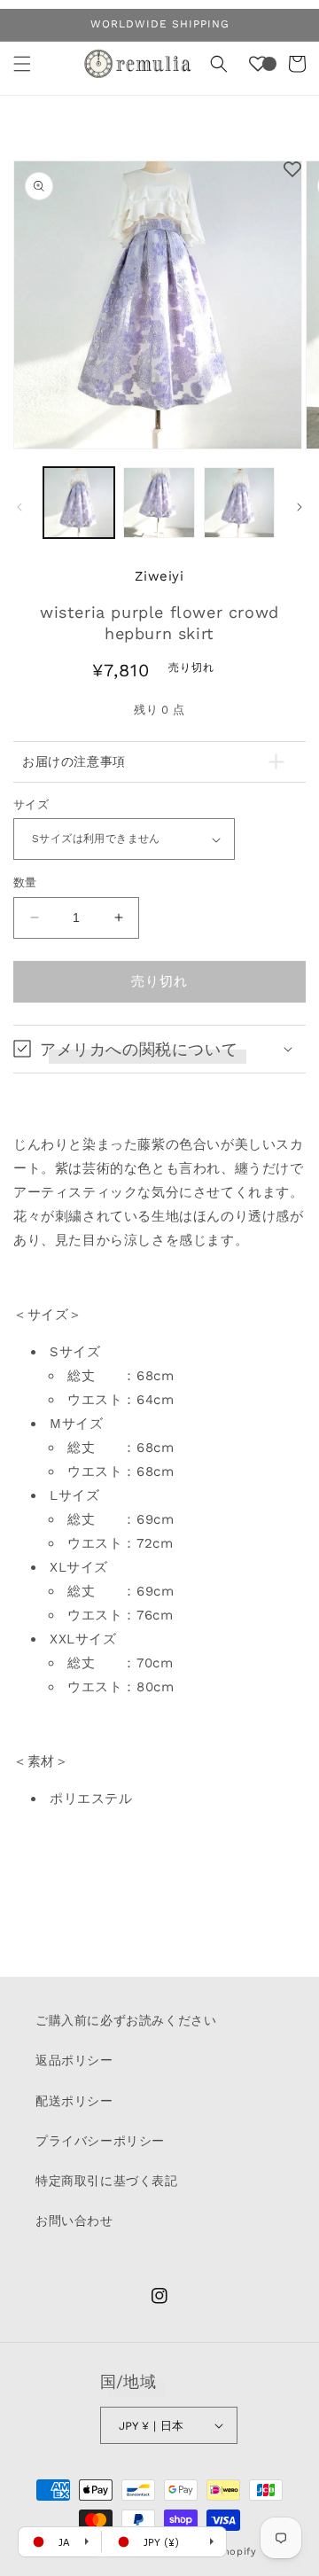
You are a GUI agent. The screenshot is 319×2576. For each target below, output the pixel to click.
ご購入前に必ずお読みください (126, 2020)
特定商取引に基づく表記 (107, 2181)
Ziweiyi (159, 576)
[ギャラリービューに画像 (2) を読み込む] (159, 503)
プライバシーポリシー (100, 2141)
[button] (22, 64)
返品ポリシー (74, 2060)
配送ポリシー (74, 2101)
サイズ (31, 804)
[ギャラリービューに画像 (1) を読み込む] (79, 503)
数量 (25, 882)
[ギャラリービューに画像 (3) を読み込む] (239, 503)
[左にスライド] (19, 507)
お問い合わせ (74, 2221)
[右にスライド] (300, 507)
